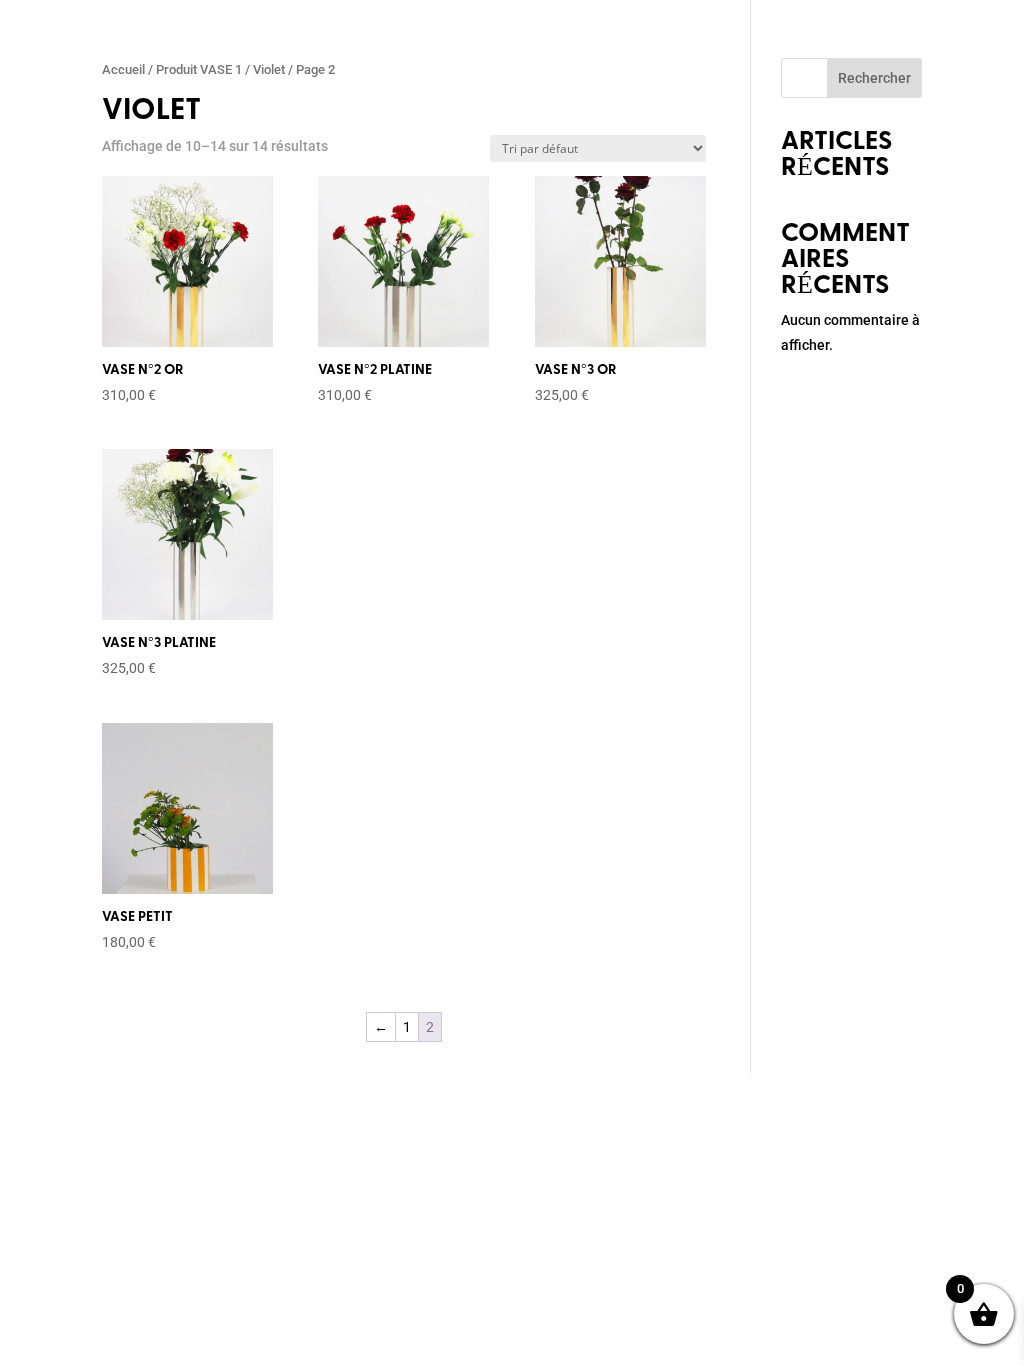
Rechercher (874, 78)
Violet (269, 69)
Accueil (123, 69)
